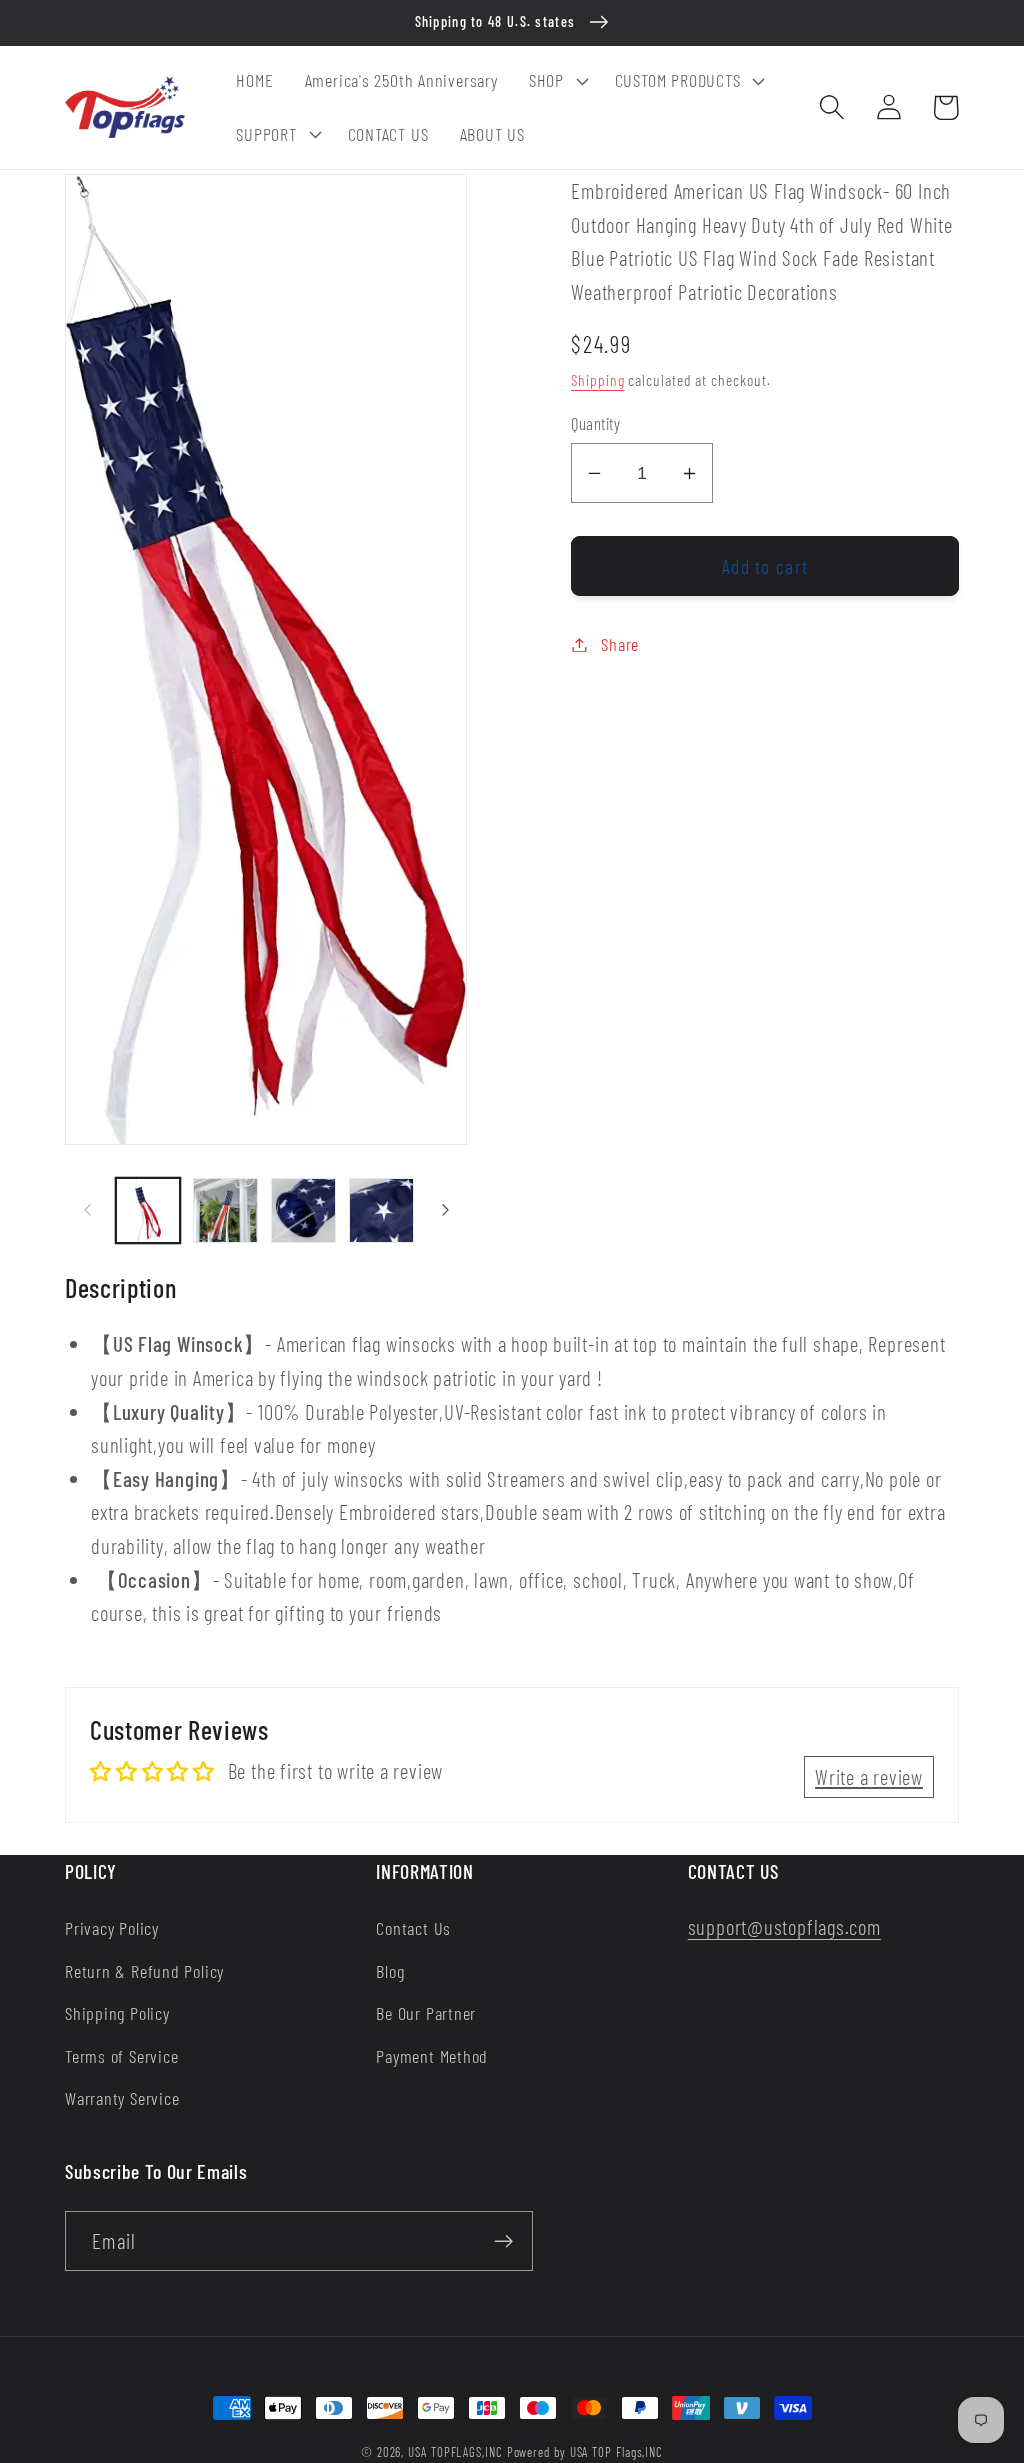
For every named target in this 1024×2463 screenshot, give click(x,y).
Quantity (595, 423)
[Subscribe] (503, 2241)
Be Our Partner (426, 2013)
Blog (390, 1971)
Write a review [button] (869, 1776)
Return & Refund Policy (144, 1971)
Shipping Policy (117, 2013)
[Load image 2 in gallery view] (225, 1210)
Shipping (597, 379)
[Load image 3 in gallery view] (303, 1210)
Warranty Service (122, 2098)
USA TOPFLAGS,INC (455, 2452)
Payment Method (432, 2056)
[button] (556, 81)
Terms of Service (121, 2056)
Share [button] (620, 644)
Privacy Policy (112, 1928)
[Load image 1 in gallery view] (148, 1210)
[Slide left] (87, 1210)
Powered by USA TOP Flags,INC (585, 2452)
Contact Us (413, 1928)
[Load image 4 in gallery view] (381, 1210)
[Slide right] (445, 1210)
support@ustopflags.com (784, 1926)
